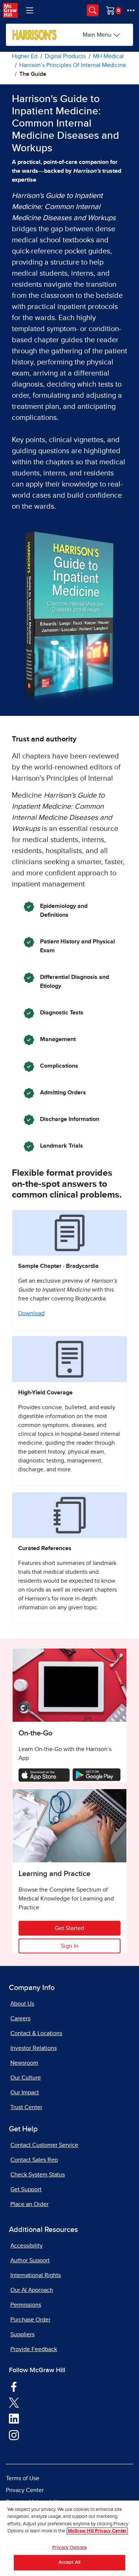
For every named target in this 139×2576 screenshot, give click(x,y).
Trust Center (26, 2107)
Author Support (30, 2260)
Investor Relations (34, 2048)
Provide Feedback (34, 2349)
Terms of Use (23, 2478)
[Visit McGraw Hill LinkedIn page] (14, 2418)
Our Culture (26, 2078)
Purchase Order (30, 2320)
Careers (20, 2018)
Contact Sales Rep (34, 2160)
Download (31, 1313)
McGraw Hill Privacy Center (97, 2531)
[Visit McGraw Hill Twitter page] (14, 2402)
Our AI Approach (32, 2290)
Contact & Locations (36, 2033)
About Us (22, 2004)
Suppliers (22, 2334)
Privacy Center (25, 2490)
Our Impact (25, 2092)
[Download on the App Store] (44, 1775)
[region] (69, 2538)
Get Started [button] (69, 1928)
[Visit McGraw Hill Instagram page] (14, 2435)
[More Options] (131, 10)
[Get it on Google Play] (97, 1774)
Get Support (26, 2189)
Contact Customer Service (44, 2145)
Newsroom (24, 2063)
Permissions (26, 2305)
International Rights (36, 2275)
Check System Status (38, 2175)
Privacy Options (69, 2548)
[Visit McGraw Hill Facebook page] (14, 2386)
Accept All (69, 2562)
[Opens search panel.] (93, 10)
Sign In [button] (70, 1946)
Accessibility (27, 2246)
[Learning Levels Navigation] (30, 10)
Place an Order (29, 2204)
